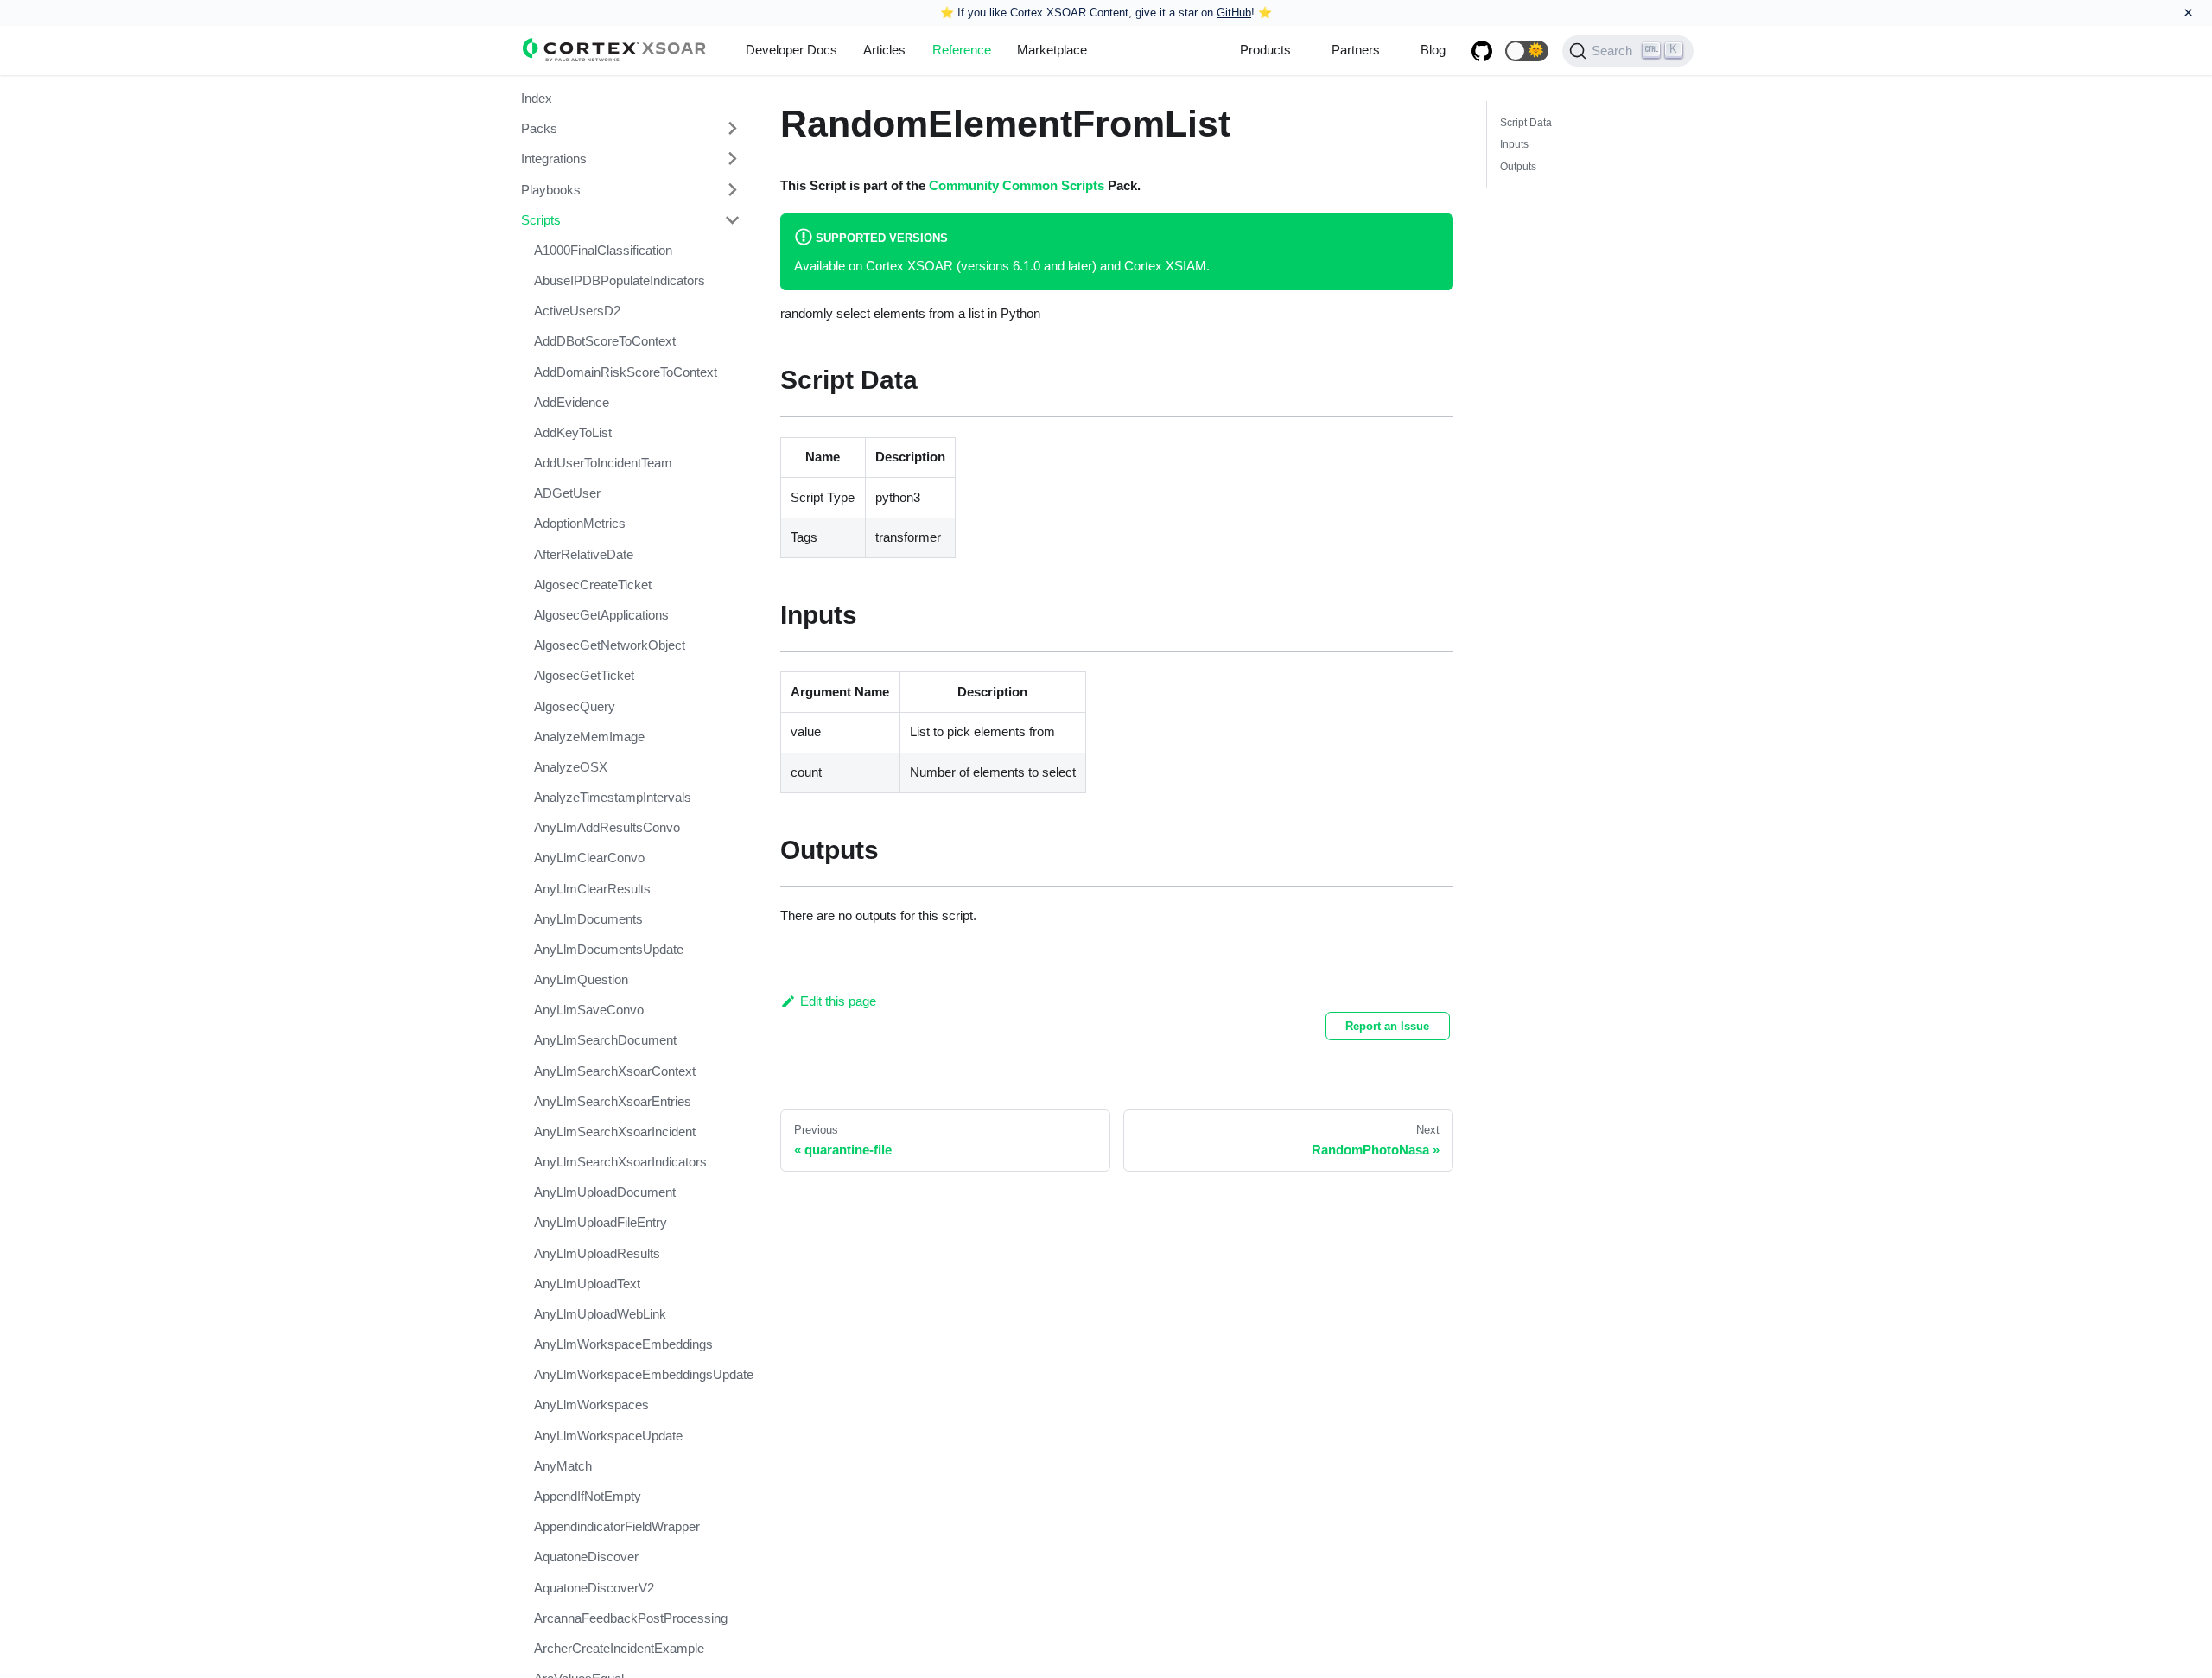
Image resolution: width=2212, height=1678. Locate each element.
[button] (1527, 51)
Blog (1433, 50)
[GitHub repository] (1482, 51)
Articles (884, 50)
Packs (539, 128)
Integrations (554, 159)
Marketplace (1052, 50)
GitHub (1234, 13)
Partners (1356, 50)
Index (537, 98)
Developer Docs (791, 50)
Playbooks (551, 190)
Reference (962, 50)
